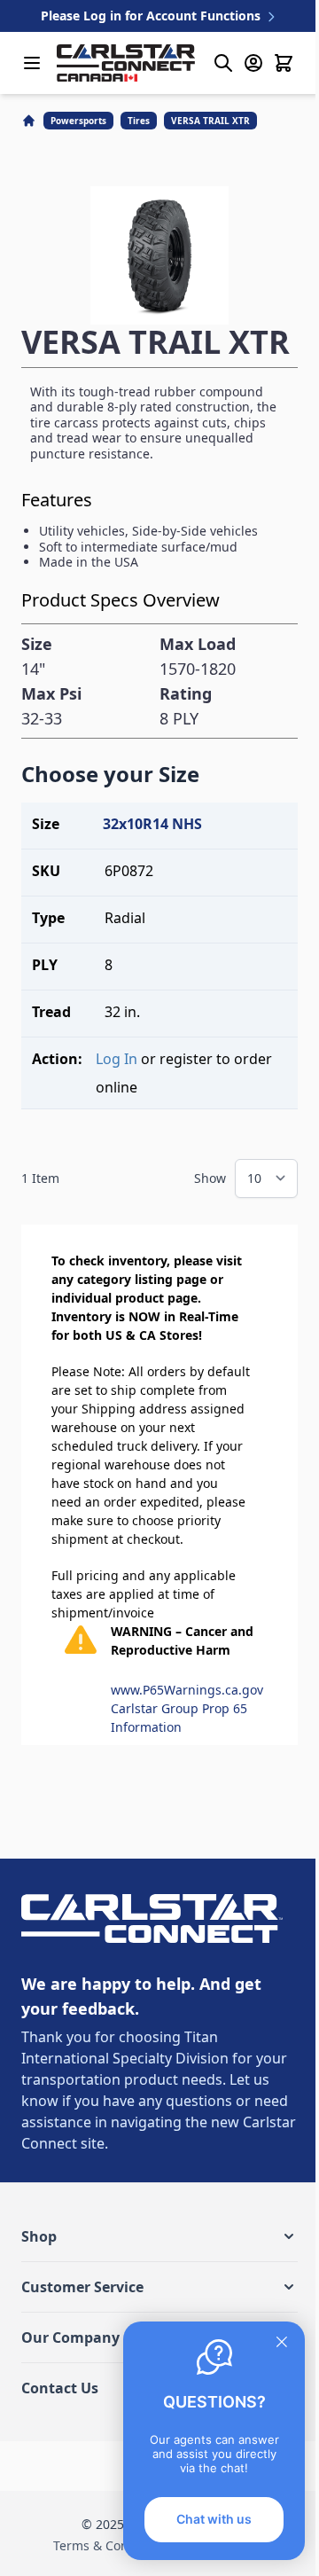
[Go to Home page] (126, 63)
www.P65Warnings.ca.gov (187, 1690)
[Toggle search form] (223, 63)
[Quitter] (282, 2342)
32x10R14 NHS (152, 824)
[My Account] (253, 63)
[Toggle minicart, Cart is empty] (284, 63)
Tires (139, 121)
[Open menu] (32, 63)
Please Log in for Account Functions (152, 16)
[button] (159, 2236)
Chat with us (214, 2519)
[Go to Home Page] (31, 121)
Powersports (78, 121)
